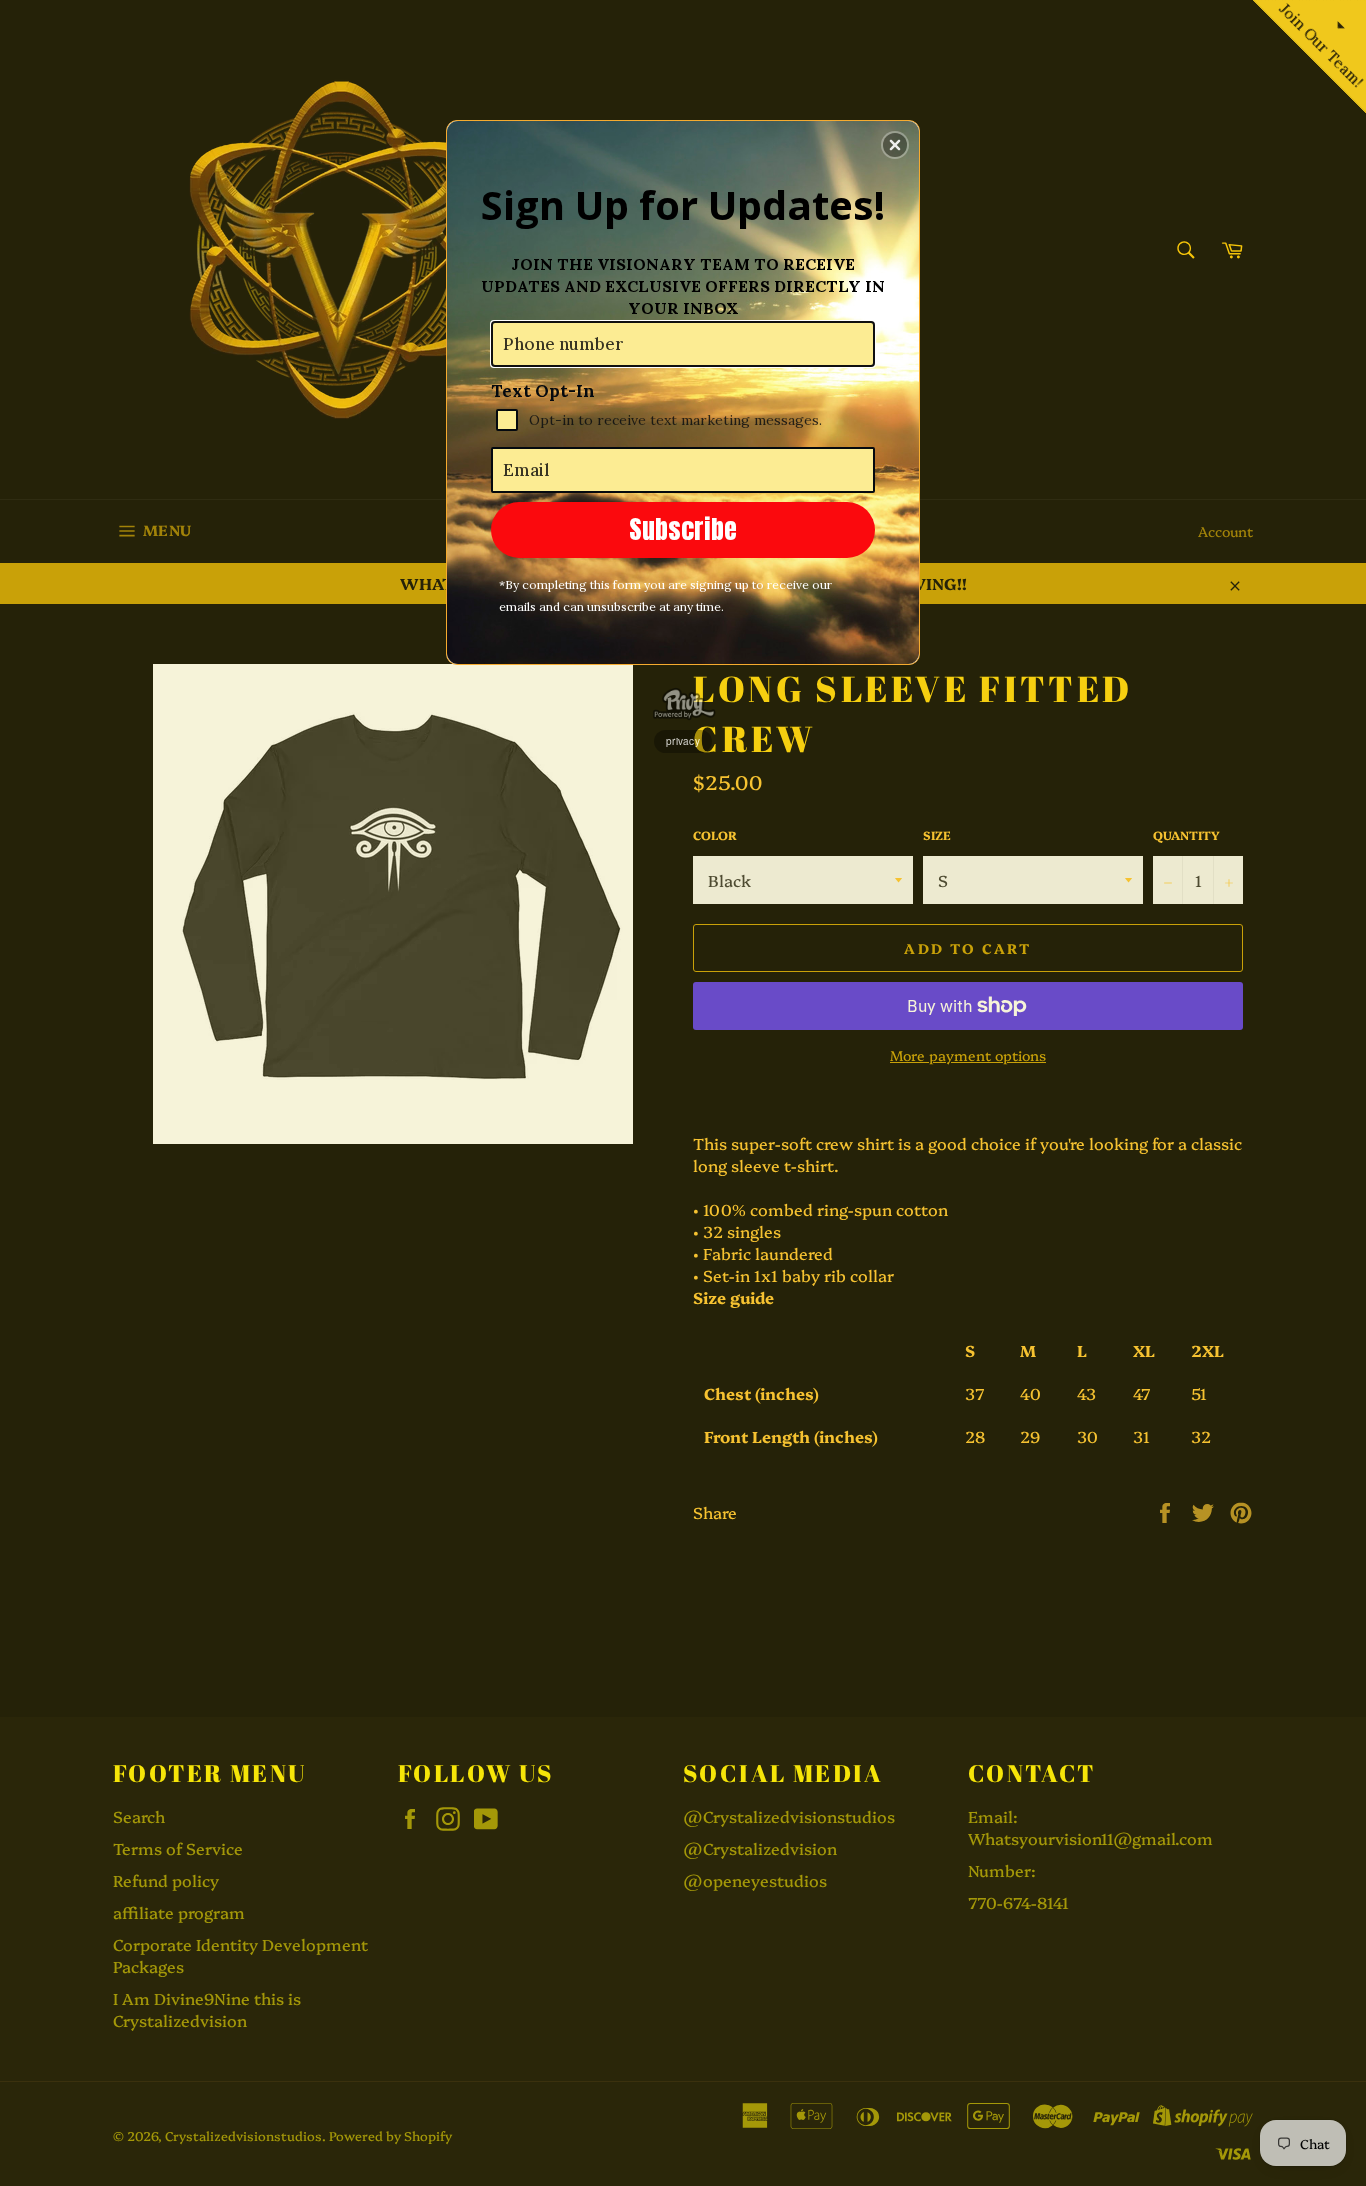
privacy (683, 741)
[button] (895, 145)
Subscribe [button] (683, 529)
